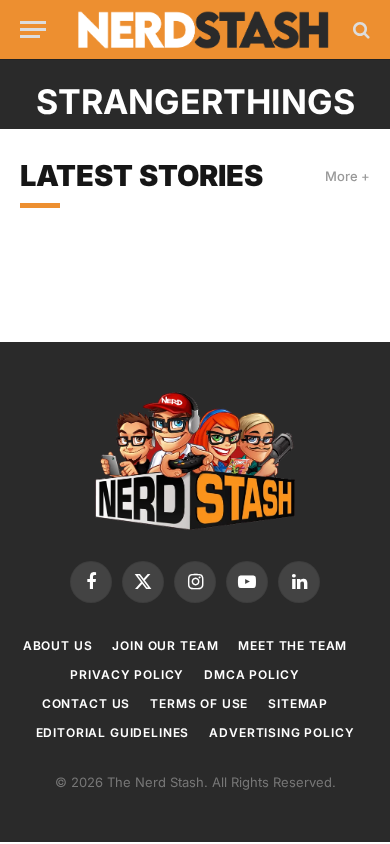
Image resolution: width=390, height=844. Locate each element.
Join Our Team (165, 645)
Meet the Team (292, 645)
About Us (58, 645)
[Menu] (33, 29)
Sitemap (298, 703)
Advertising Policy (281, 732)
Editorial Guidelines (113, 732)
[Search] (359, 29)
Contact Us (86, 703)
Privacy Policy (127, 674)
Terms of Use (199, 703)
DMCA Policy (251, 674)
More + (347, 176)
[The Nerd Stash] (203, 30)
